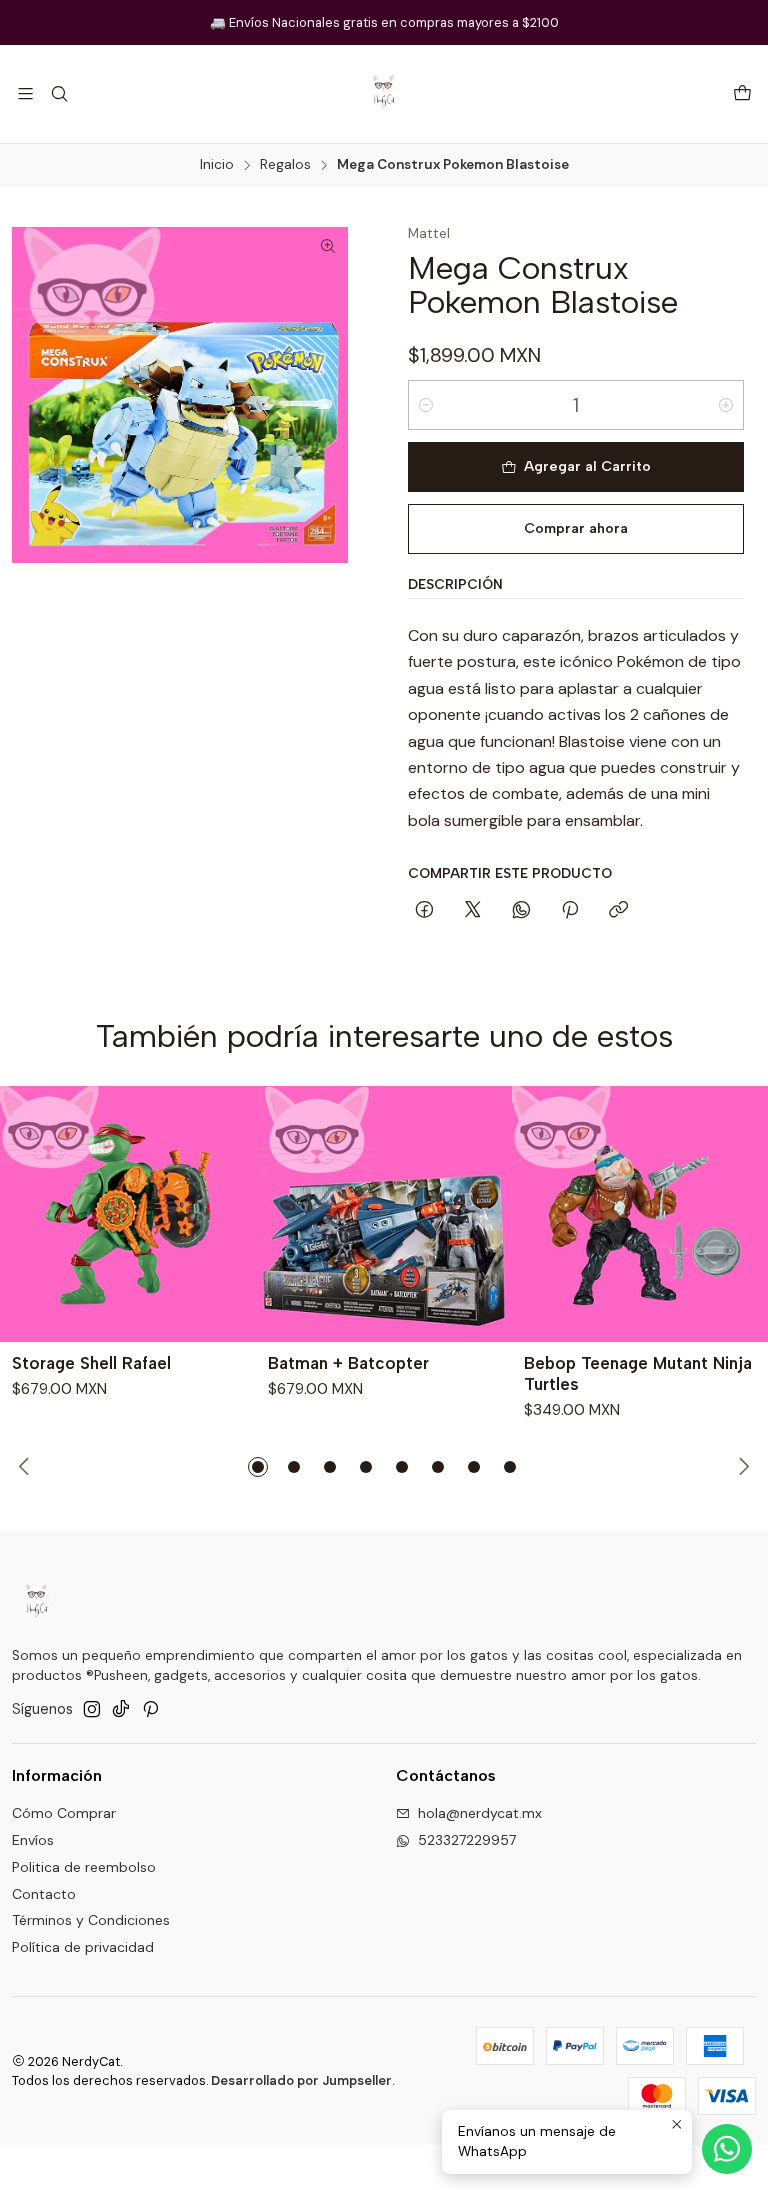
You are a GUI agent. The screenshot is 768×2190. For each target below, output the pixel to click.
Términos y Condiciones (91, 1920)
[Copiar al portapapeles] (618, 911)
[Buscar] (58, 93)
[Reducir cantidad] (426, 405)
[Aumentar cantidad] (726, 405)
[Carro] (742, 94)
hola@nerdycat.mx (480, 1813)
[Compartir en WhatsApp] (521, 911)
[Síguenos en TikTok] (121, 1709)
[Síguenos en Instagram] (92, 1709)
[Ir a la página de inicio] (384, 94)
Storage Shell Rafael (91, 1363)
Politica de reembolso (84, 1867)
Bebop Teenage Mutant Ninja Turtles (638, 1373)
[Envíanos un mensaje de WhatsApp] (727, 2149)
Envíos (33, 1840)
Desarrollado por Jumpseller (301, 2080)
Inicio (217, 165)
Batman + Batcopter (348, 1363)
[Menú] (25, 93)
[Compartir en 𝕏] (473, 911)
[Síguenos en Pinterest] (150, 1709)
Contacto (44, 1894)
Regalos (285, 165)
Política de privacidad (83, 1947)
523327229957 (467, 1840)
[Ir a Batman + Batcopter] (384, 1214)
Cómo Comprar (64, 1813)
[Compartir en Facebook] (424, 911)
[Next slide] (741, 1467)
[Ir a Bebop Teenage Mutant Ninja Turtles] (640, 1214)
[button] (258, 1467)
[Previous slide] (27, 1467)
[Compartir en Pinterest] (570, 911)
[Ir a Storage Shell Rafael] (128, 1214)
